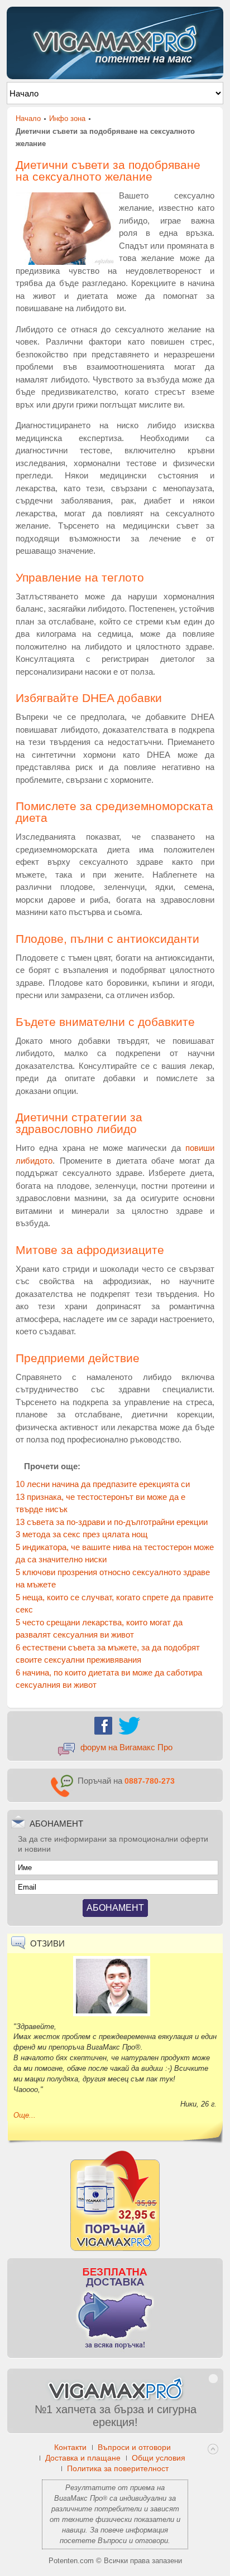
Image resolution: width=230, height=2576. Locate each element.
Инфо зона (67, 118)
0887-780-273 (150, 1781)
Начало (28, 118)
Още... (25, 2115)
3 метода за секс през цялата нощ (82, 1534)
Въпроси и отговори (133, 2541)
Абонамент (115, 1908)
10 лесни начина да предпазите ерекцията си (103, 1484)
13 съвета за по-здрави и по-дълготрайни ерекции (112, 1522)
